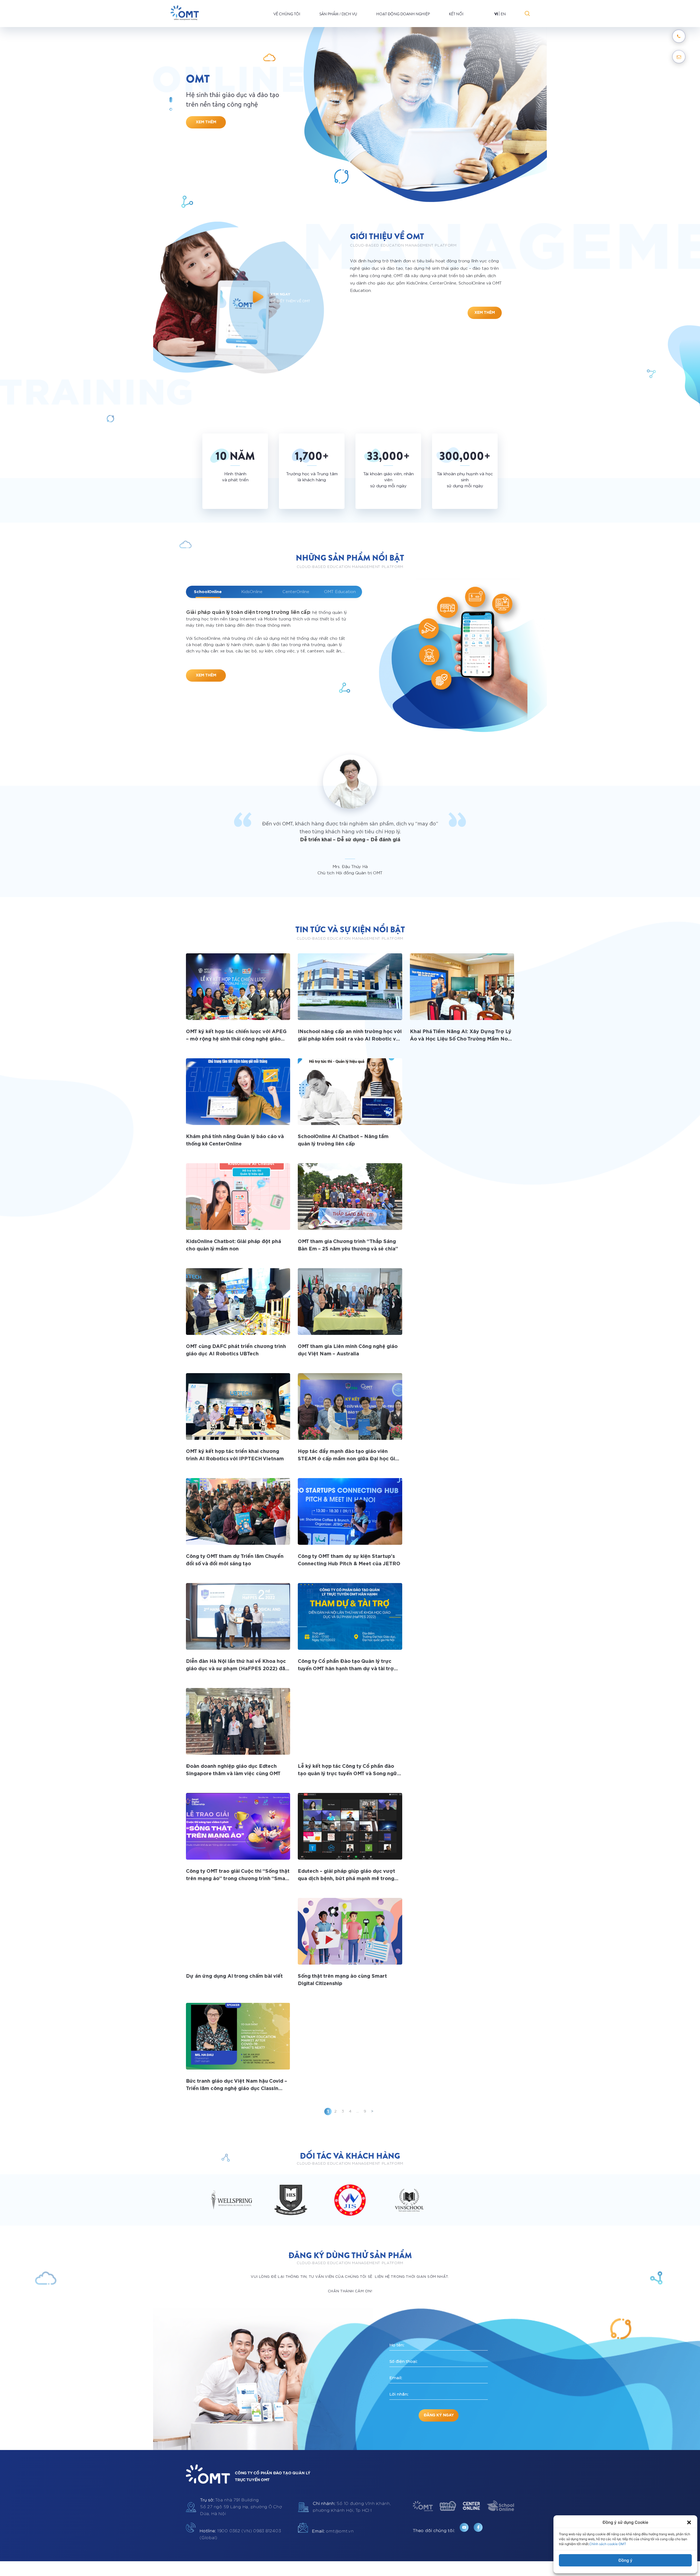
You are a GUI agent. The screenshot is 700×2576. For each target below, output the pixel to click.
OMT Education (340, 592)
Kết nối (456, 14)
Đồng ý (625, 2560)
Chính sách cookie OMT (608, 2544)
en (503, 14)
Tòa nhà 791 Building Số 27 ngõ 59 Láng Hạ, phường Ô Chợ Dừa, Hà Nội (241, 2507)
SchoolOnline (208, 592)
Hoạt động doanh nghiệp (403, 14)
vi (496, 14)
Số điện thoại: (403, 2361)
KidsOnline (252, 592)
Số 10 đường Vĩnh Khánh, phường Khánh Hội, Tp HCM (352, 2507)
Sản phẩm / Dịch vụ (338, 14)
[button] (689, 2522)
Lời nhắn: (399, 2394)
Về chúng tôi (287, 14)
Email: (396, 2378)
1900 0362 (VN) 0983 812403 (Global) (240, 2534)
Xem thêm (206, 122)
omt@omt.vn (333, 2531)
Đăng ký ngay (439, 2415)
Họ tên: (397, 2345)
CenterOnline (296, 592)
